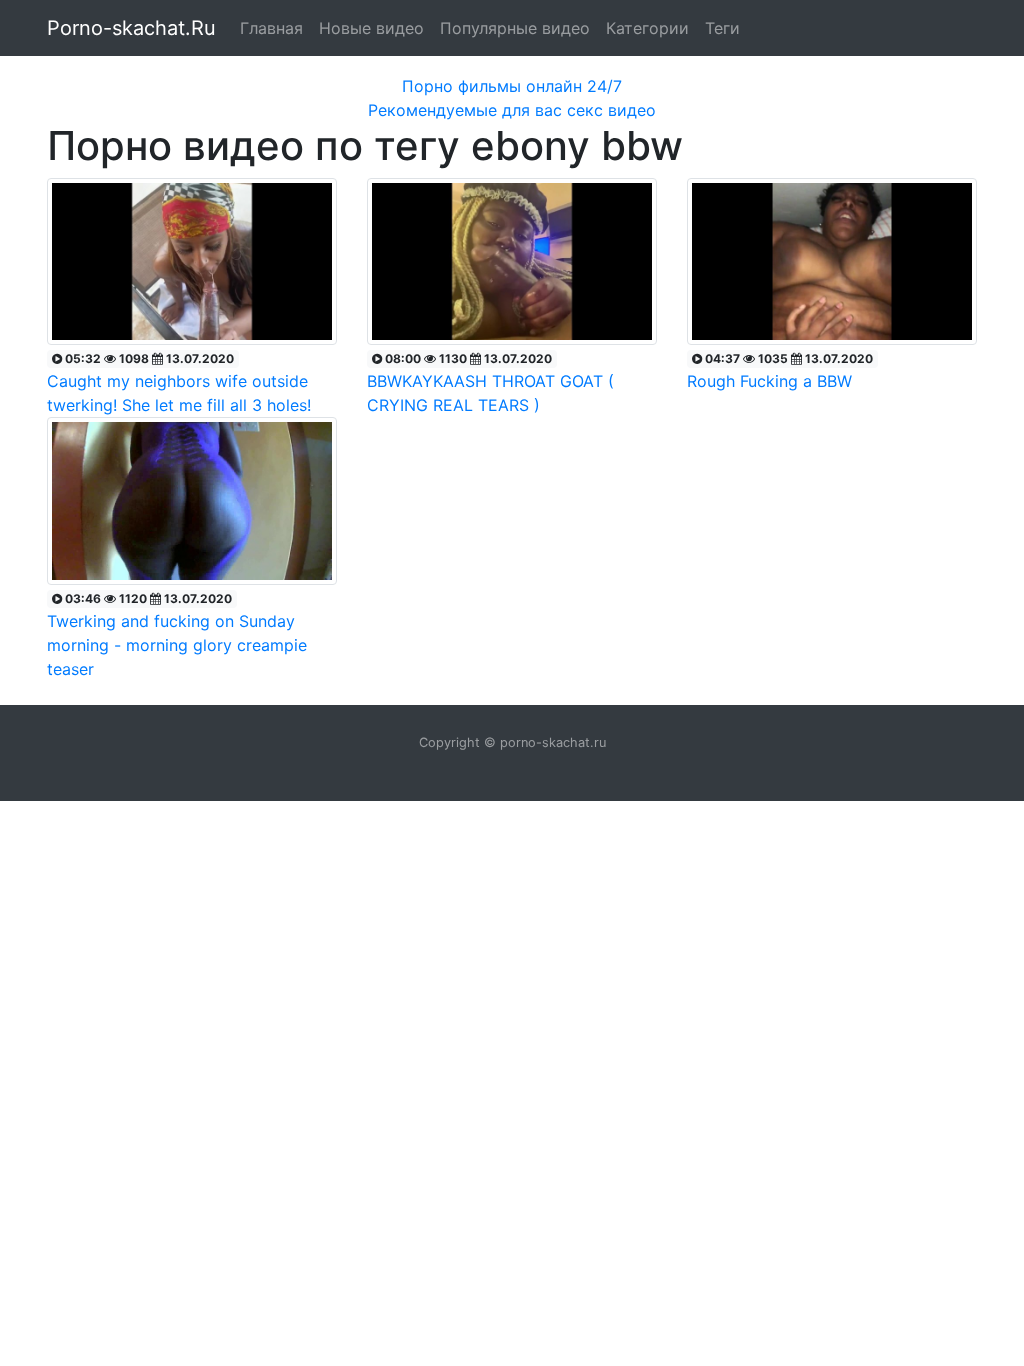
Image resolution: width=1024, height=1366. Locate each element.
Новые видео (371, 28)
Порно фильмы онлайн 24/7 (512, 86)
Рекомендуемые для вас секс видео (512, 110)
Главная (271, 28)
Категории (647, 28)
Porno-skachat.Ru (131, 28)
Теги (722, 28)
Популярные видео (515, 28)
